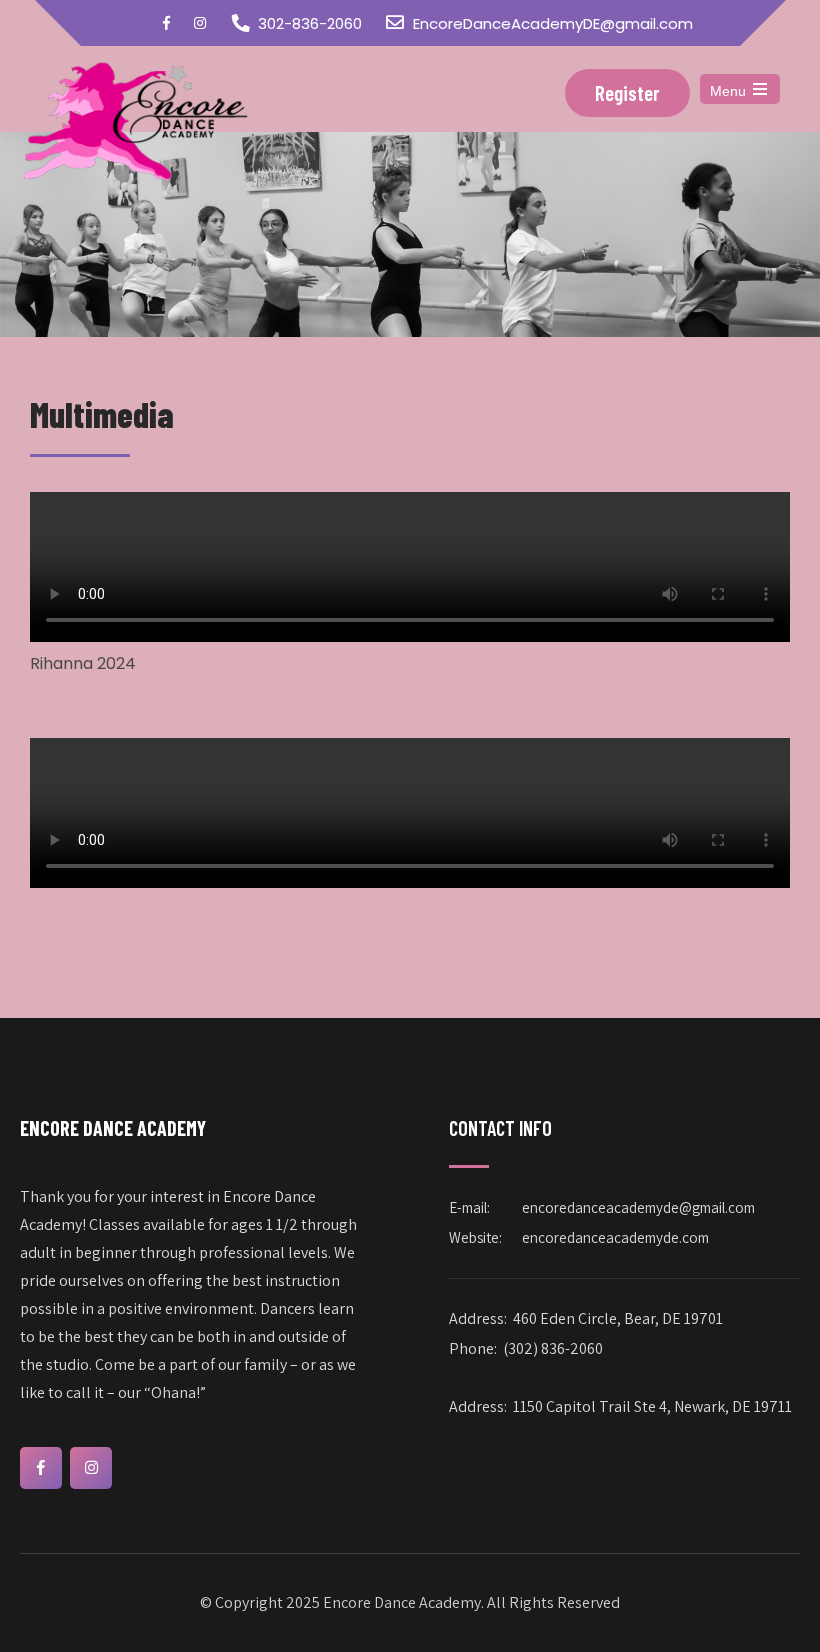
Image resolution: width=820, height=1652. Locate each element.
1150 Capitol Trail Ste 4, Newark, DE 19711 (652, 1406)
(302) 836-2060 (553, 1348)
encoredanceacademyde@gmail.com (638, 1207)
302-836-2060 (310, 23)
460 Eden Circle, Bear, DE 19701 (618, 1318)
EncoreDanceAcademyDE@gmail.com (553, 23)
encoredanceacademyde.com (615, 1237)
